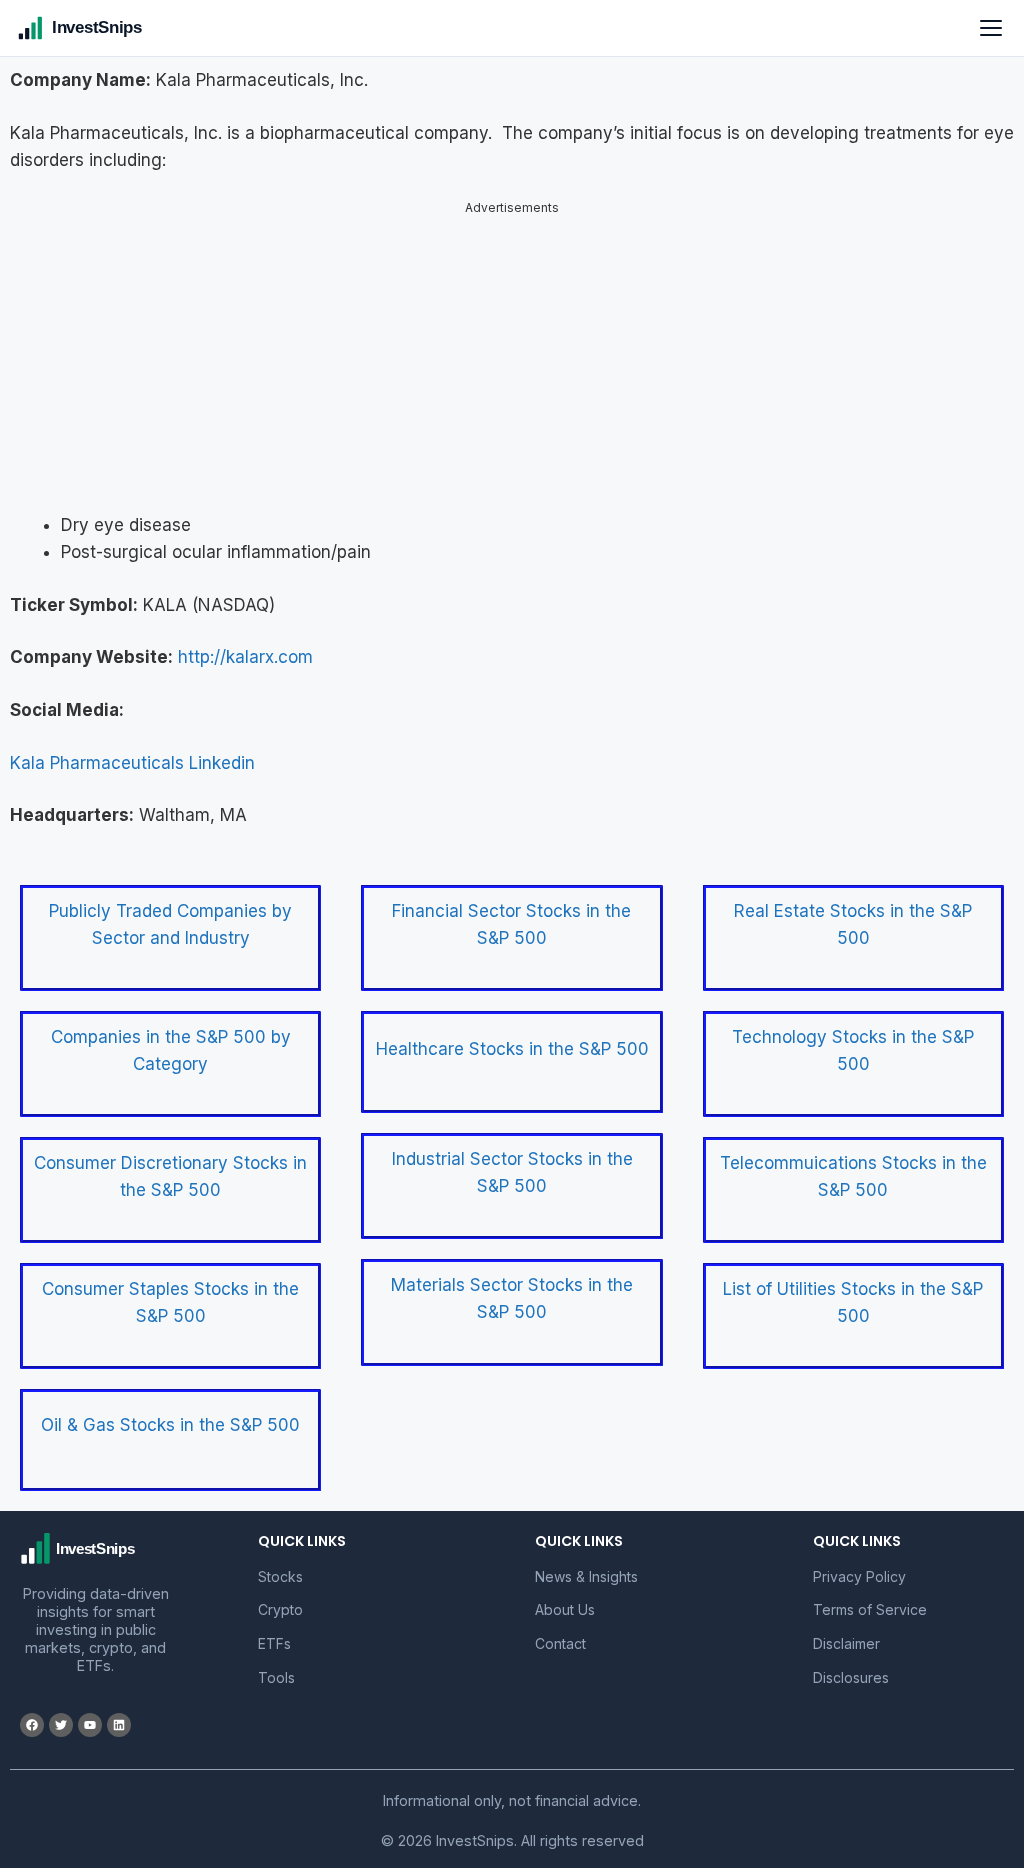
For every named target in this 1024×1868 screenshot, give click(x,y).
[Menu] (991, 28)
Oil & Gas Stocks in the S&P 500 (170, 1425)
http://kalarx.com (245, 657)
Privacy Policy (859, 1576)
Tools (276, 1677)
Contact (560, 1643)
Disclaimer (846, 1643)
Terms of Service (870, 1609)
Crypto (280, 1609)
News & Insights (586, 1576)
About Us (565, 1609)
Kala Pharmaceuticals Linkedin (132, 763)
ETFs (274, 1643)
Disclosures (851, 1677)
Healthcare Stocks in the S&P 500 (512, 1049)
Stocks (280, 1576)
